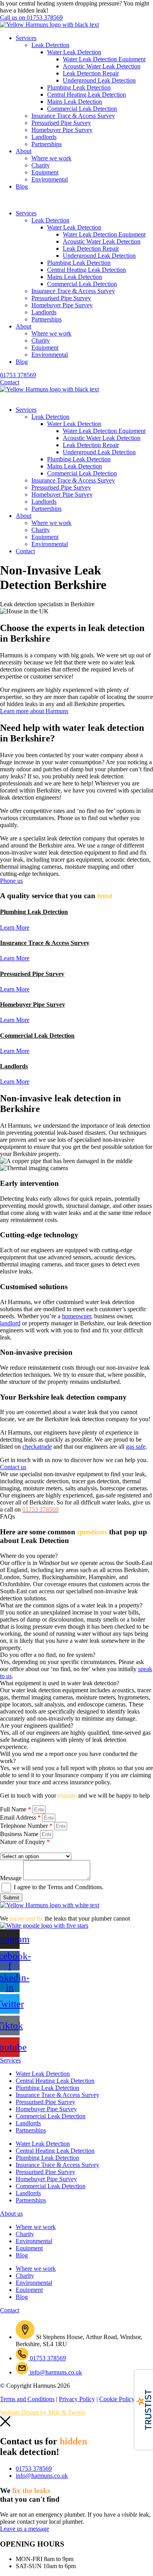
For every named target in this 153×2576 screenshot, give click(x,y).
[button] (76, 200)
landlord (10, 1323)
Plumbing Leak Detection (79, 87)
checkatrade (37, 1447)
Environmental (50, 179)
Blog (22, 186)
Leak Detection (50, 45)
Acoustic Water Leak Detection (102, 66)
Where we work (51, 158)
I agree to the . (59, 1887)
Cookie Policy (117, 2399)
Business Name (20, 1834)
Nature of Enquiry (25, 1842)
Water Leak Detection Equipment (104, 59)
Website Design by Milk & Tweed (42, 2412)
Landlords (44, 137)
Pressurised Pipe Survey (61, 123)
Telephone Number (26, 1826)
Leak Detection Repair (91, 73)
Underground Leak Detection (99, 80)
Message (12, 1878)
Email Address (20, 1817)
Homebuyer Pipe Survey (62, 130)
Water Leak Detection (74, 52)
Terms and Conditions (75, 1887)
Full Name (15, 1809)
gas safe (136, 1447)
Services (26, 38)
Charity (41, 165)
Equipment (45, 172)
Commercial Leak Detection (82, 109)
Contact (25, 551)
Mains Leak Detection (75, 102)
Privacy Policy (77, 2399)
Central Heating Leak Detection (87, 94)
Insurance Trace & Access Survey (73, 116)
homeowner (76, 1316)
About (24, 151)
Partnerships (46, 144)
